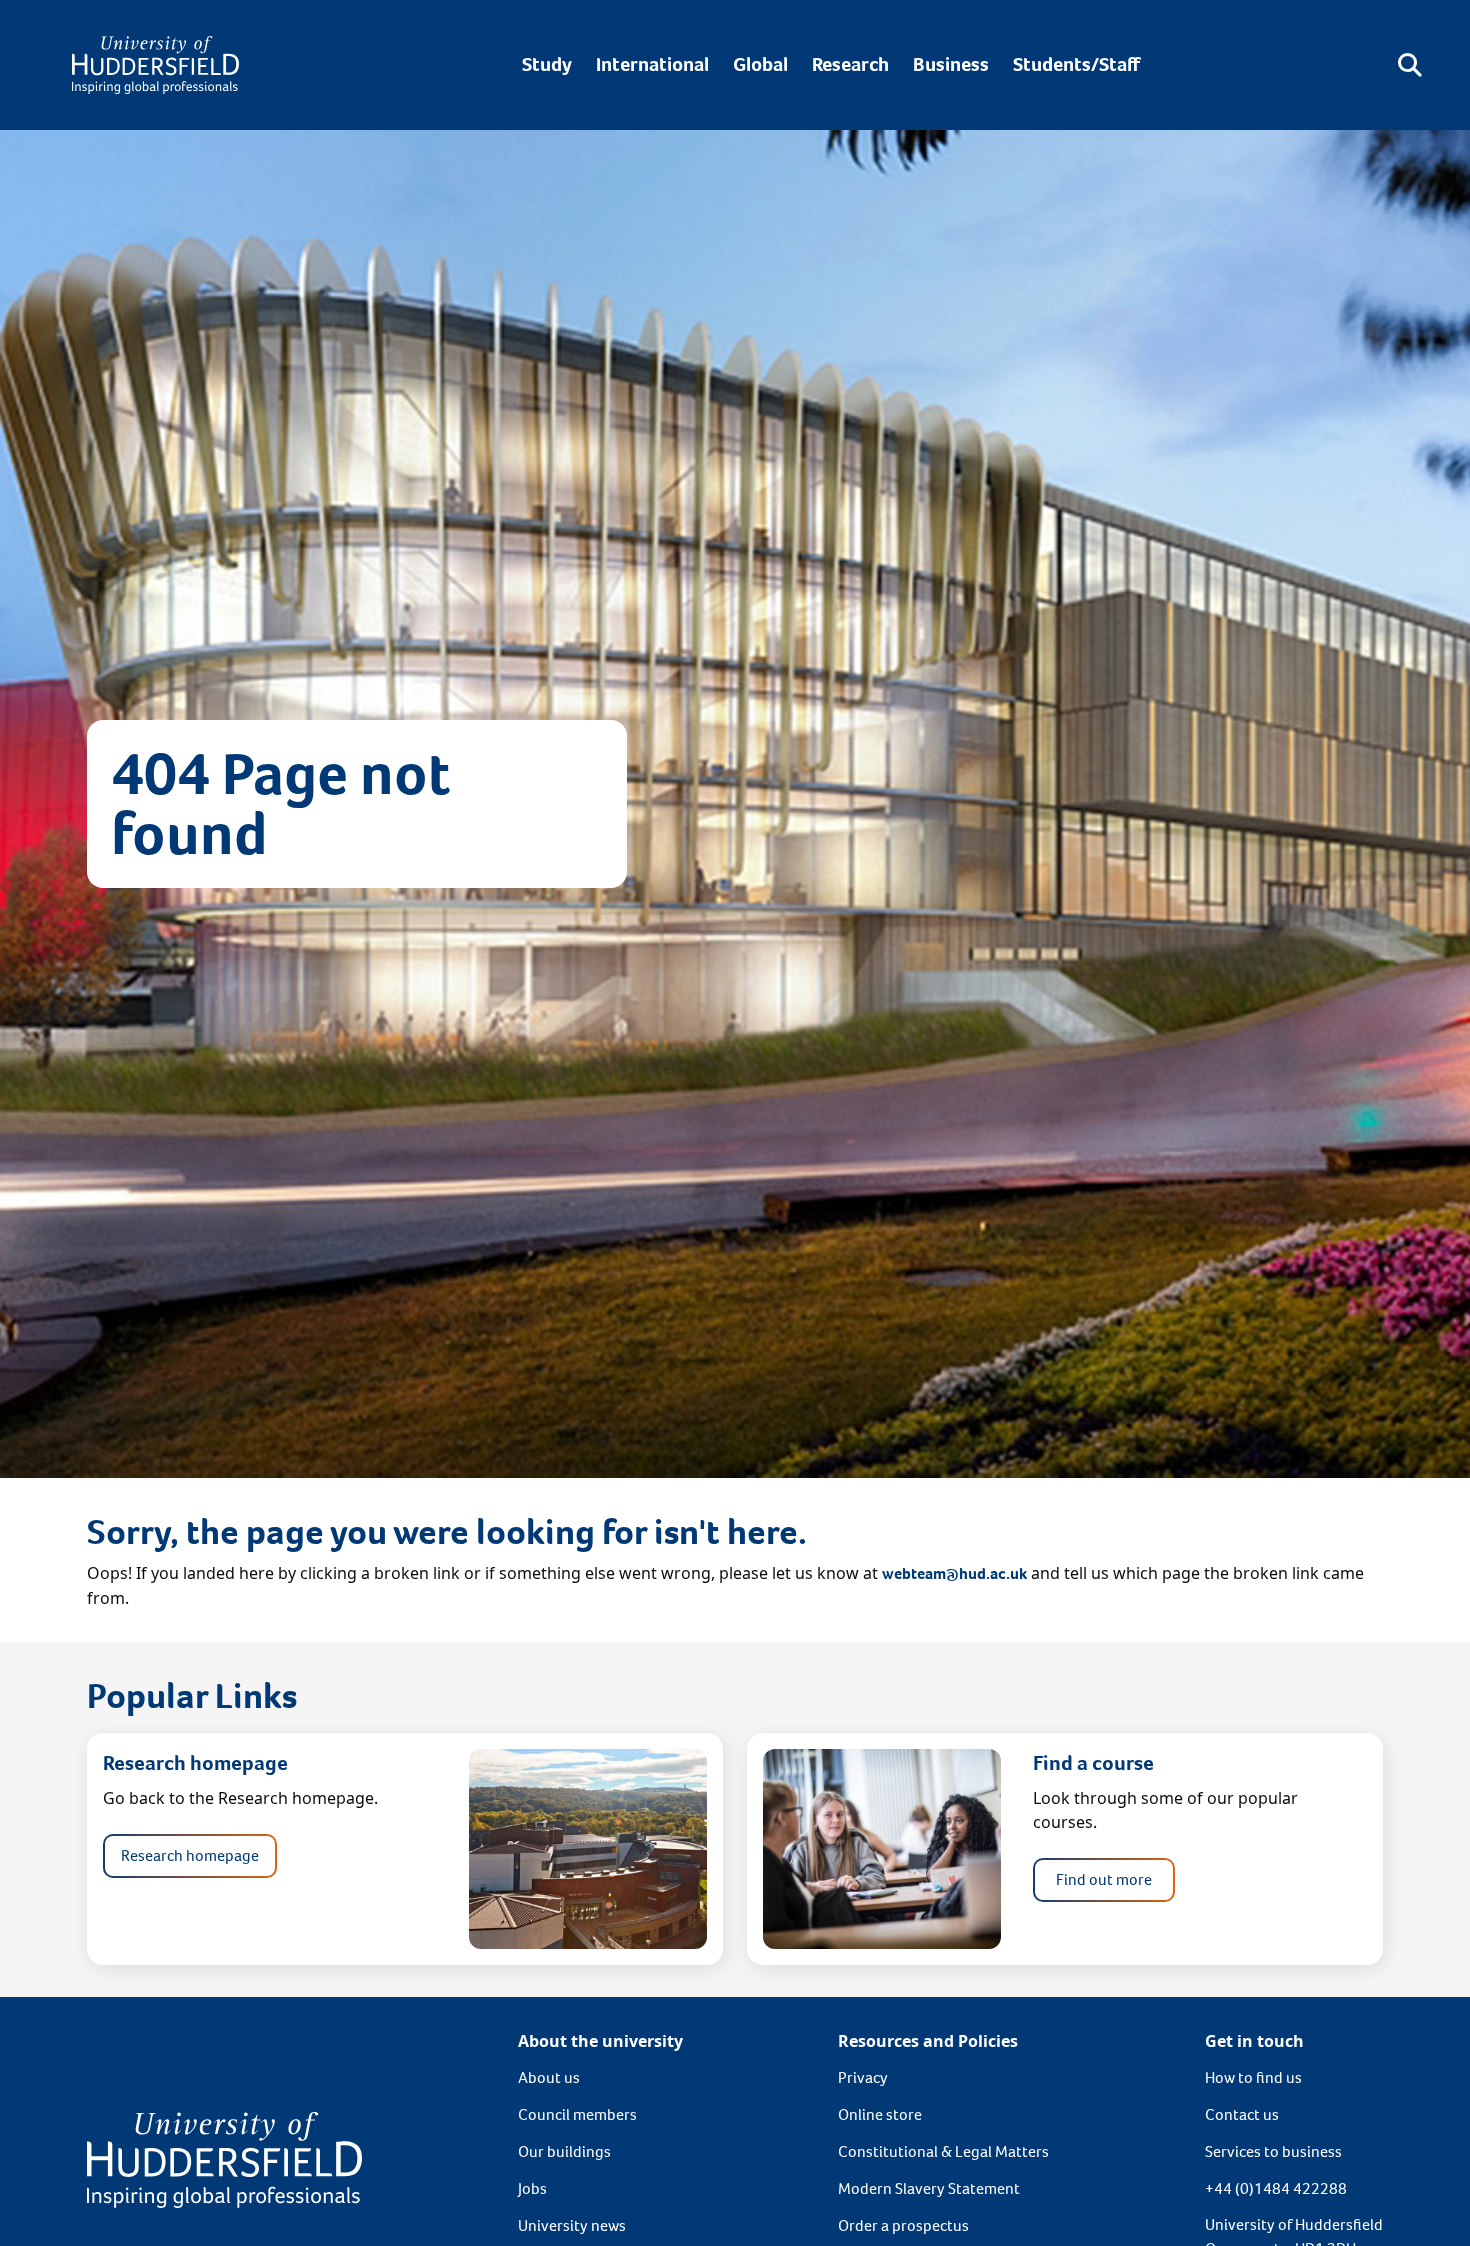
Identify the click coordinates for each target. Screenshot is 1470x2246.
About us (549, 2077)
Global (760, 64)
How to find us (1253, 2077)
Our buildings (564, 2151)
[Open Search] (1410, 65)
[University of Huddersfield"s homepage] (224, 2158)
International (652, 64)
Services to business (1273, 2151)
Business (951, 64)
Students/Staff (1076, 64)
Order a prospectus (903, 2225)
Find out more (1104, 1879)
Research (850, 64)
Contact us (1242, 2114)
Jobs (532, 2188)
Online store (880, 2114)
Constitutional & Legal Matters (943, 2151)
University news (572, 2225)
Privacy (863, 2077)
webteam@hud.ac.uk (954, 1573)
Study (547, 64)
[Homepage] (155, 65)
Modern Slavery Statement (929, 2188)
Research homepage (190, 1855)
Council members (577, 2114)
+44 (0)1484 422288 (1276, 2188)
